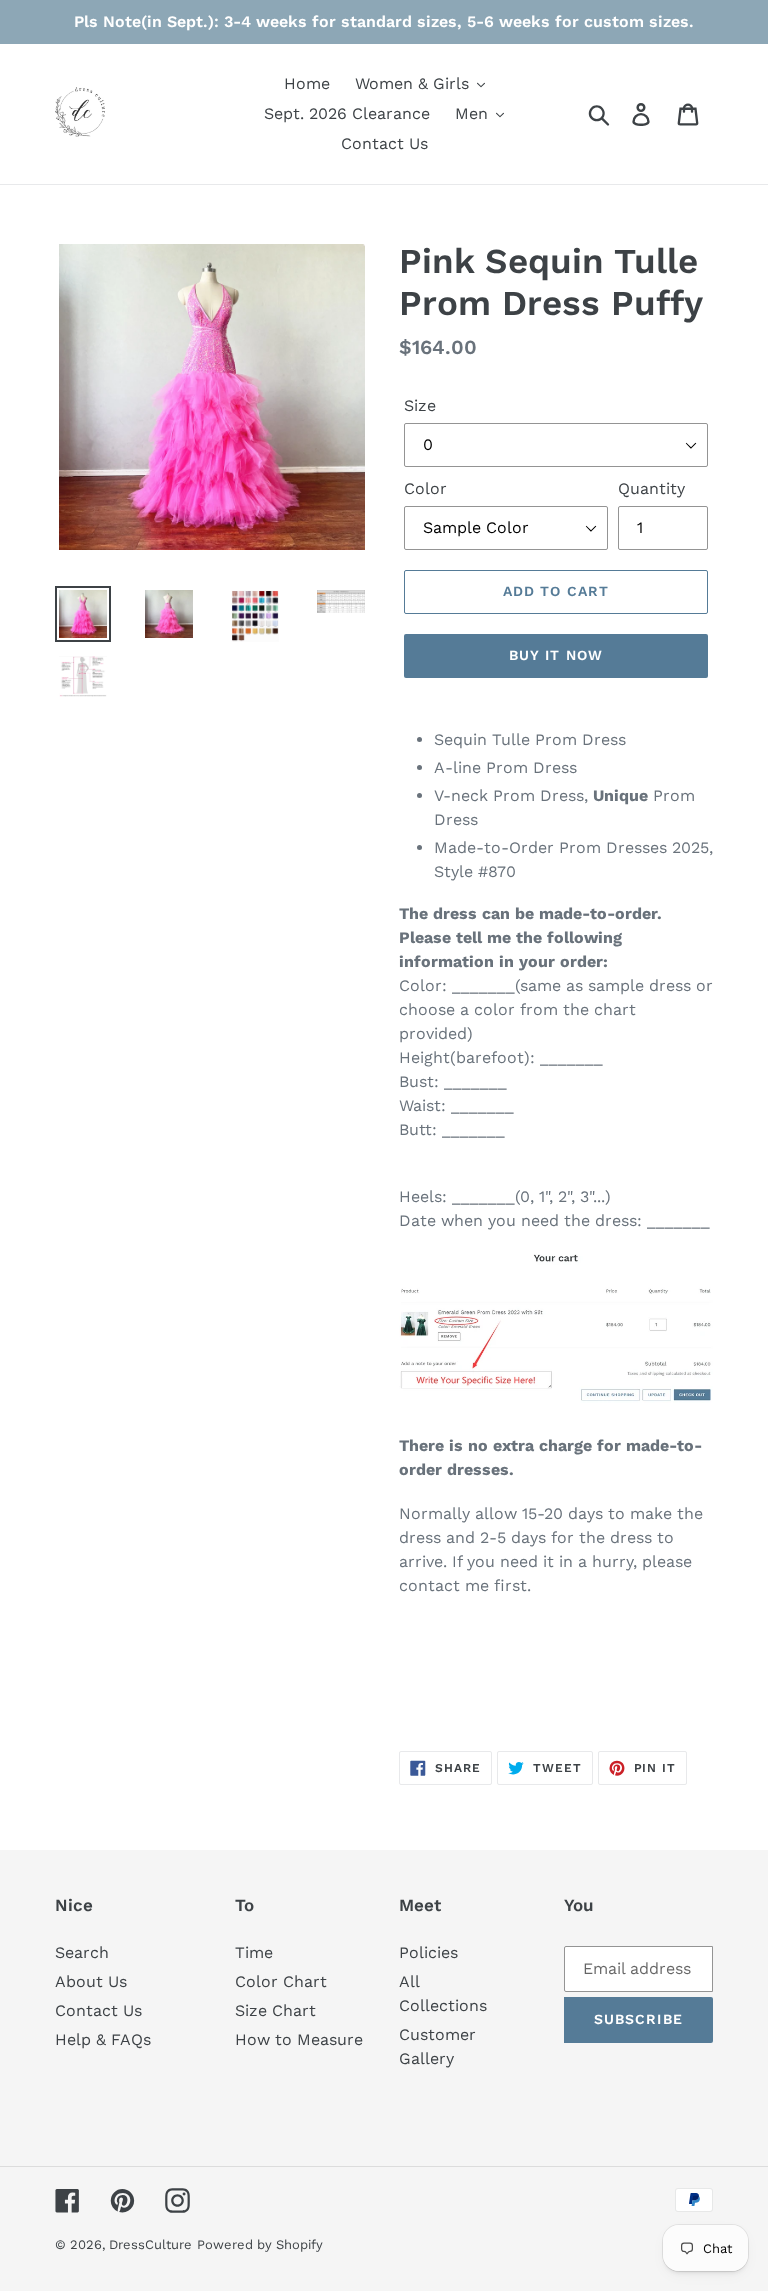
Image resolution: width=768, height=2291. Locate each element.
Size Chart (275, 2010)
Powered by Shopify (260, 2244)
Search (82, 1952)
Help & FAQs (103, 2039)
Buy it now (556, 655)
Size (420, 405)
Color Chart (281, 1981)
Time (254, 1952)
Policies (428, 1952)
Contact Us (98, 2010)
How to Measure (299, 2039)
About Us (91, 1981)
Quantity (651, 488)
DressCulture (150, 2244)
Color (425, 488)
